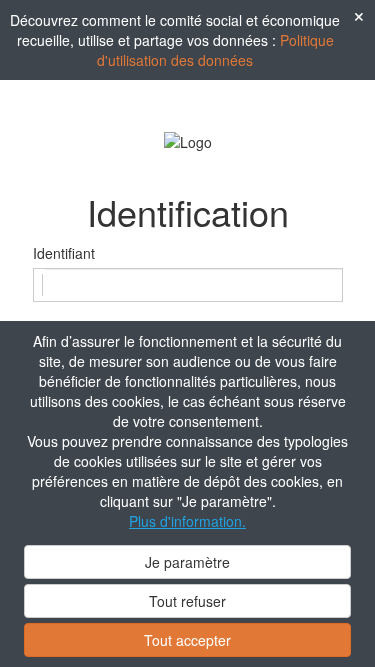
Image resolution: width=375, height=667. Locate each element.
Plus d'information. (187, 521)
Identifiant (64, 253)
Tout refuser (187, 601)
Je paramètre (187, 562)
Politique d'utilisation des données (215, 50)
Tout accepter (187, 640)
